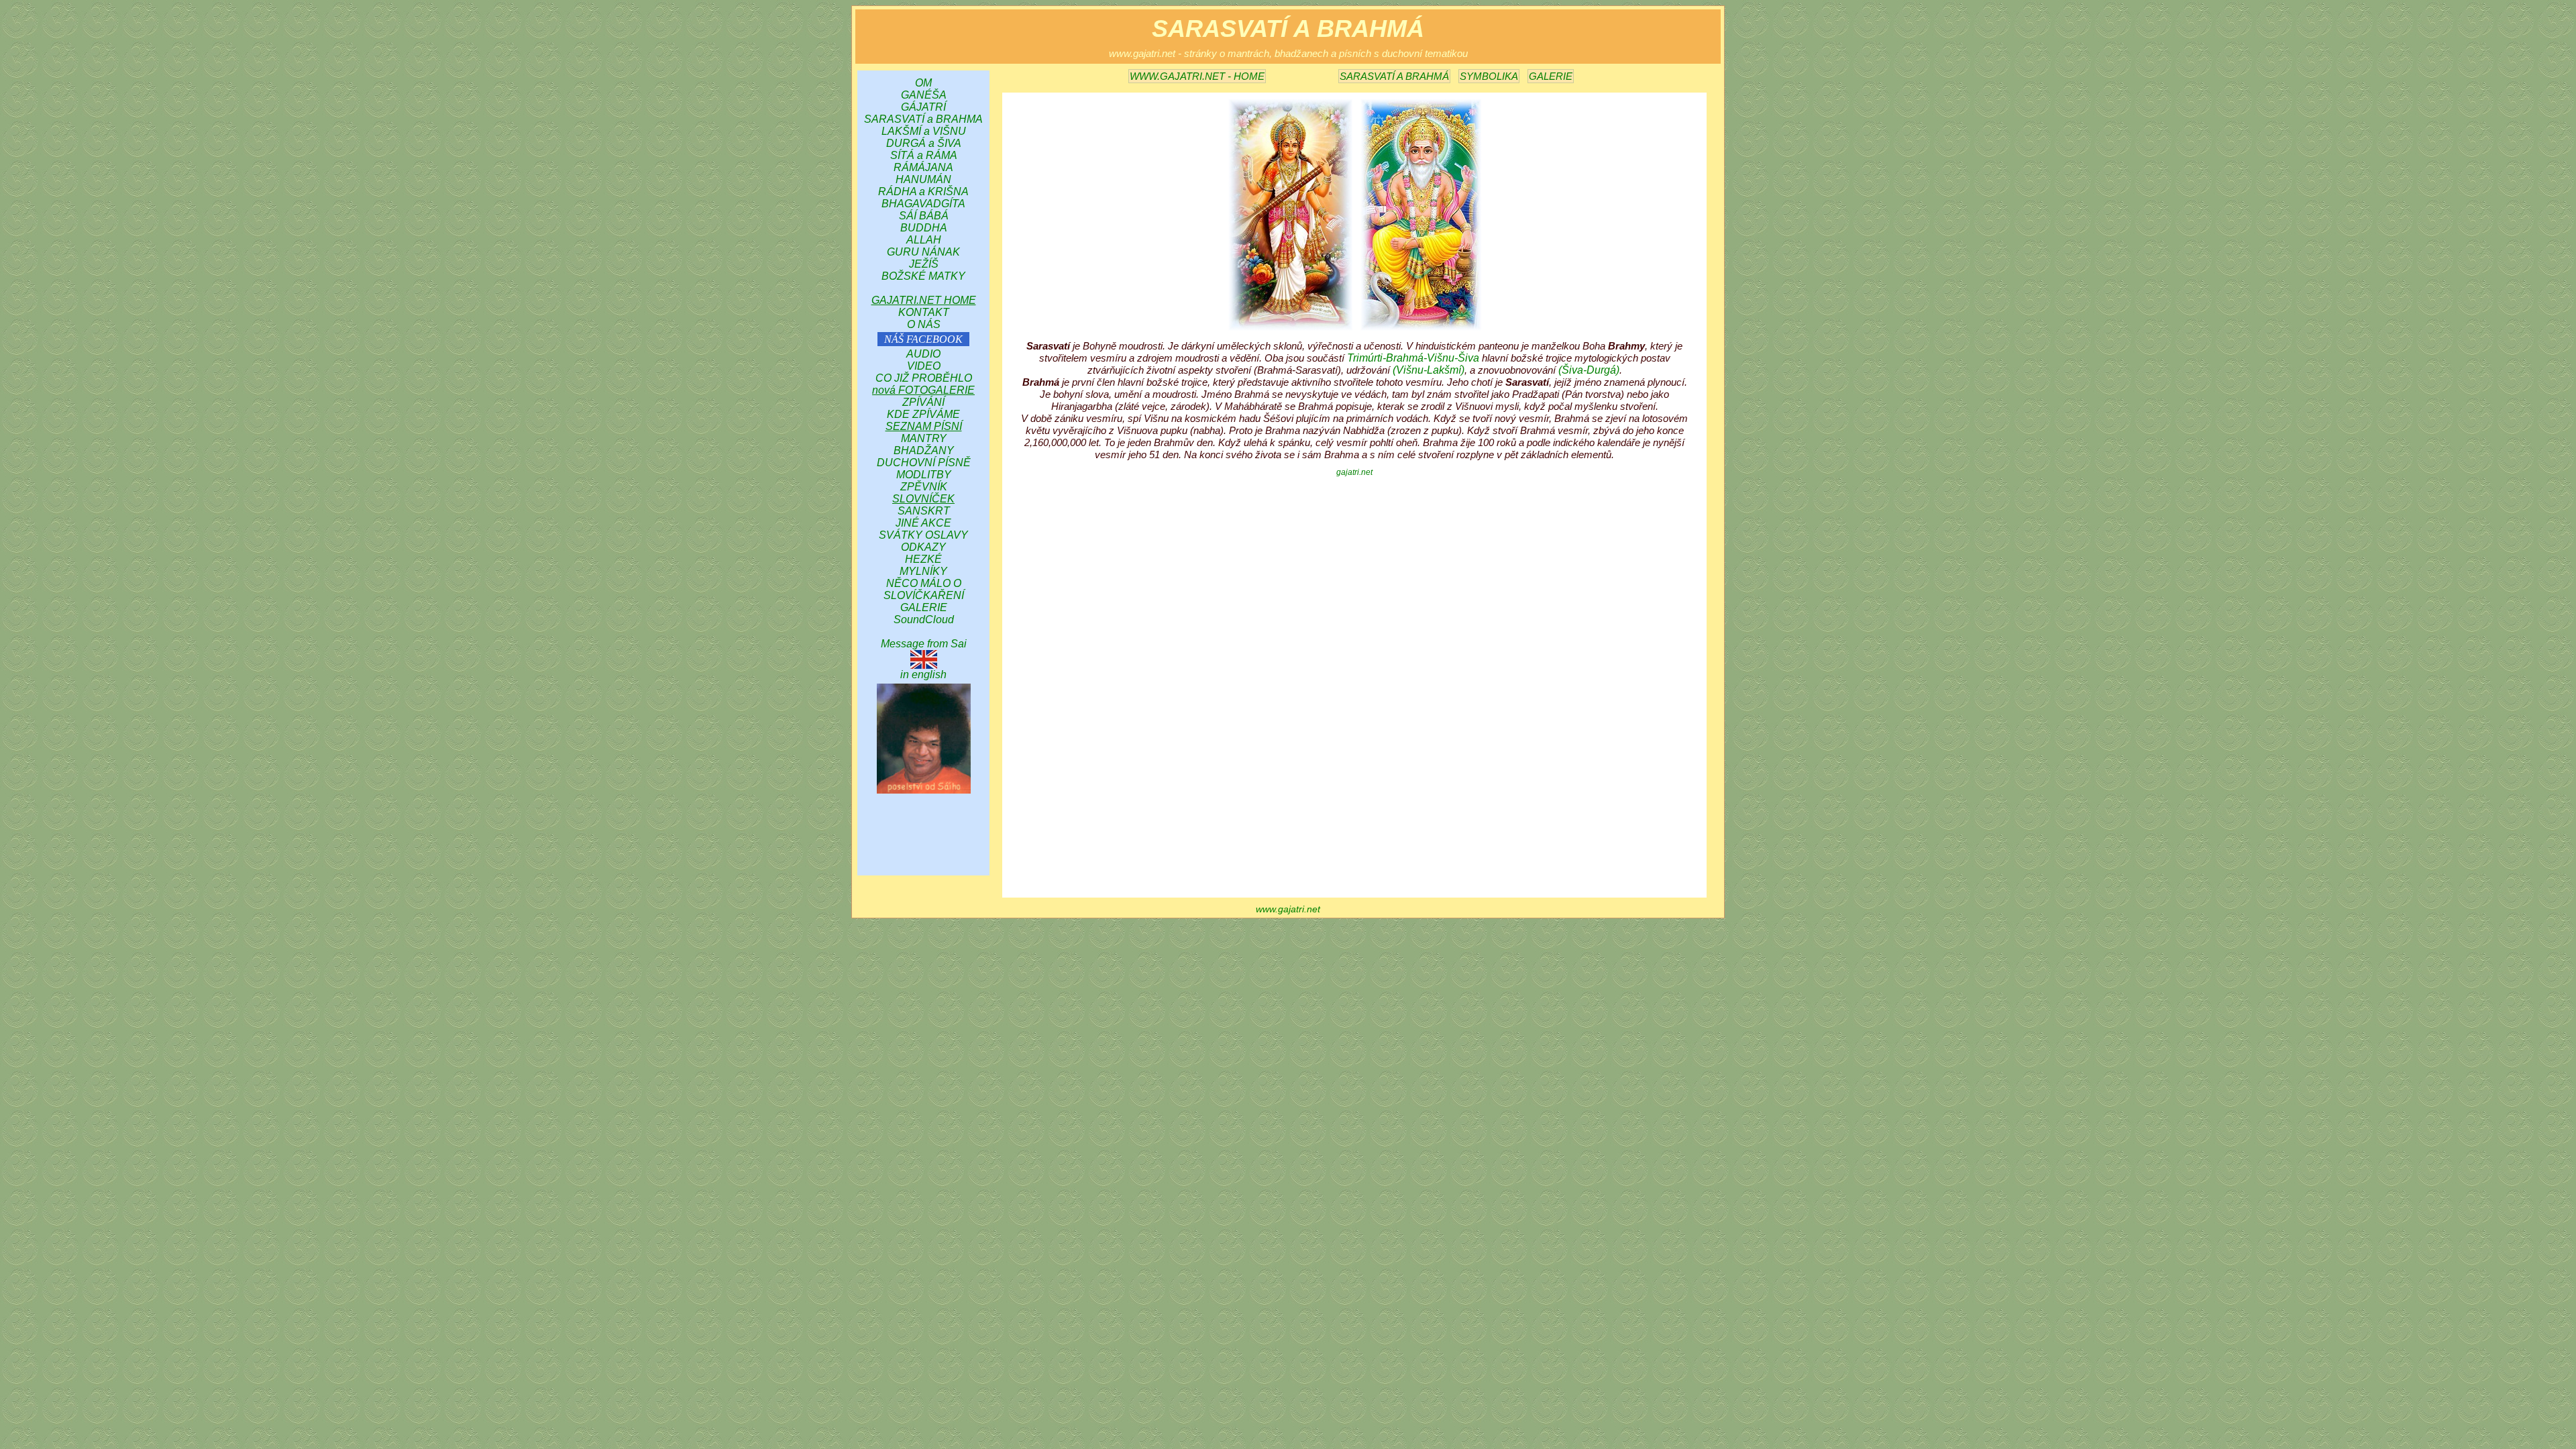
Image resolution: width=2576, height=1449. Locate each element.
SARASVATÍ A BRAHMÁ (1394, 76)
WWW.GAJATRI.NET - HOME (1197, 76)
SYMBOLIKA (1489, 76)
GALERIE (1551, 76)
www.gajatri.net (1288, 909)
